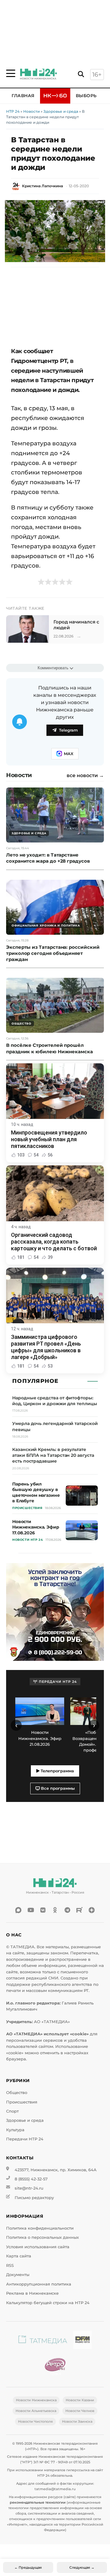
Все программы (57, 1788)
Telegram (68, 730)
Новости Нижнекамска (36, 2400)
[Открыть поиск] (81, 74)
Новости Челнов (80, 2411)
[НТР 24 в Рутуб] (79, 1910)
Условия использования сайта (38, 2247)
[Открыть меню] (11, 73)
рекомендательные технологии (38, 2502)
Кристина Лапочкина (42, 186)
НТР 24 (13, 111)
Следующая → (82, 2567)
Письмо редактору (34, 2198)
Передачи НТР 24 (25, 2139)
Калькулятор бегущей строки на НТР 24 (48, 2303)
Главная (23, 96)
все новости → (85, 776)
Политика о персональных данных (42, 2237)
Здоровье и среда (61, 111)
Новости (31, 111)
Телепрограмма (57, 1771)
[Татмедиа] (43, 2341)
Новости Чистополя (35, 2421)
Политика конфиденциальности (40, 2228)
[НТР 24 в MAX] (18, 1910)
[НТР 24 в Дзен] (92, 1910)
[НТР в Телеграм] (67, 1910)
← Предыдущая (28, 2567)
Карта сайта (19, 2256)
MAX (69, 754)
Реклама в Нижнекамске (32, 2293)
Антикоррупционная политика (39, 2284)
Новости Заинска (77, 2421)
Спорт (12, 2111)
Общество (17, 2093)
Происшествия (22, 2102)
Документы (18, 2275)
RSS (10, 2265)
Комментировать (53, 668)
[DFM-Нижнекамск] (82, 2341)
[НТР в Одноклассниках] (55, 1910)
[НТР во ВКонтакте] (43, 1910)
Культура (15, 2130)
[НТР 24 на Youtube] (31, 1910)
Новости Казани (80, 2400)
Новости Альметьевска (36, 2411)
